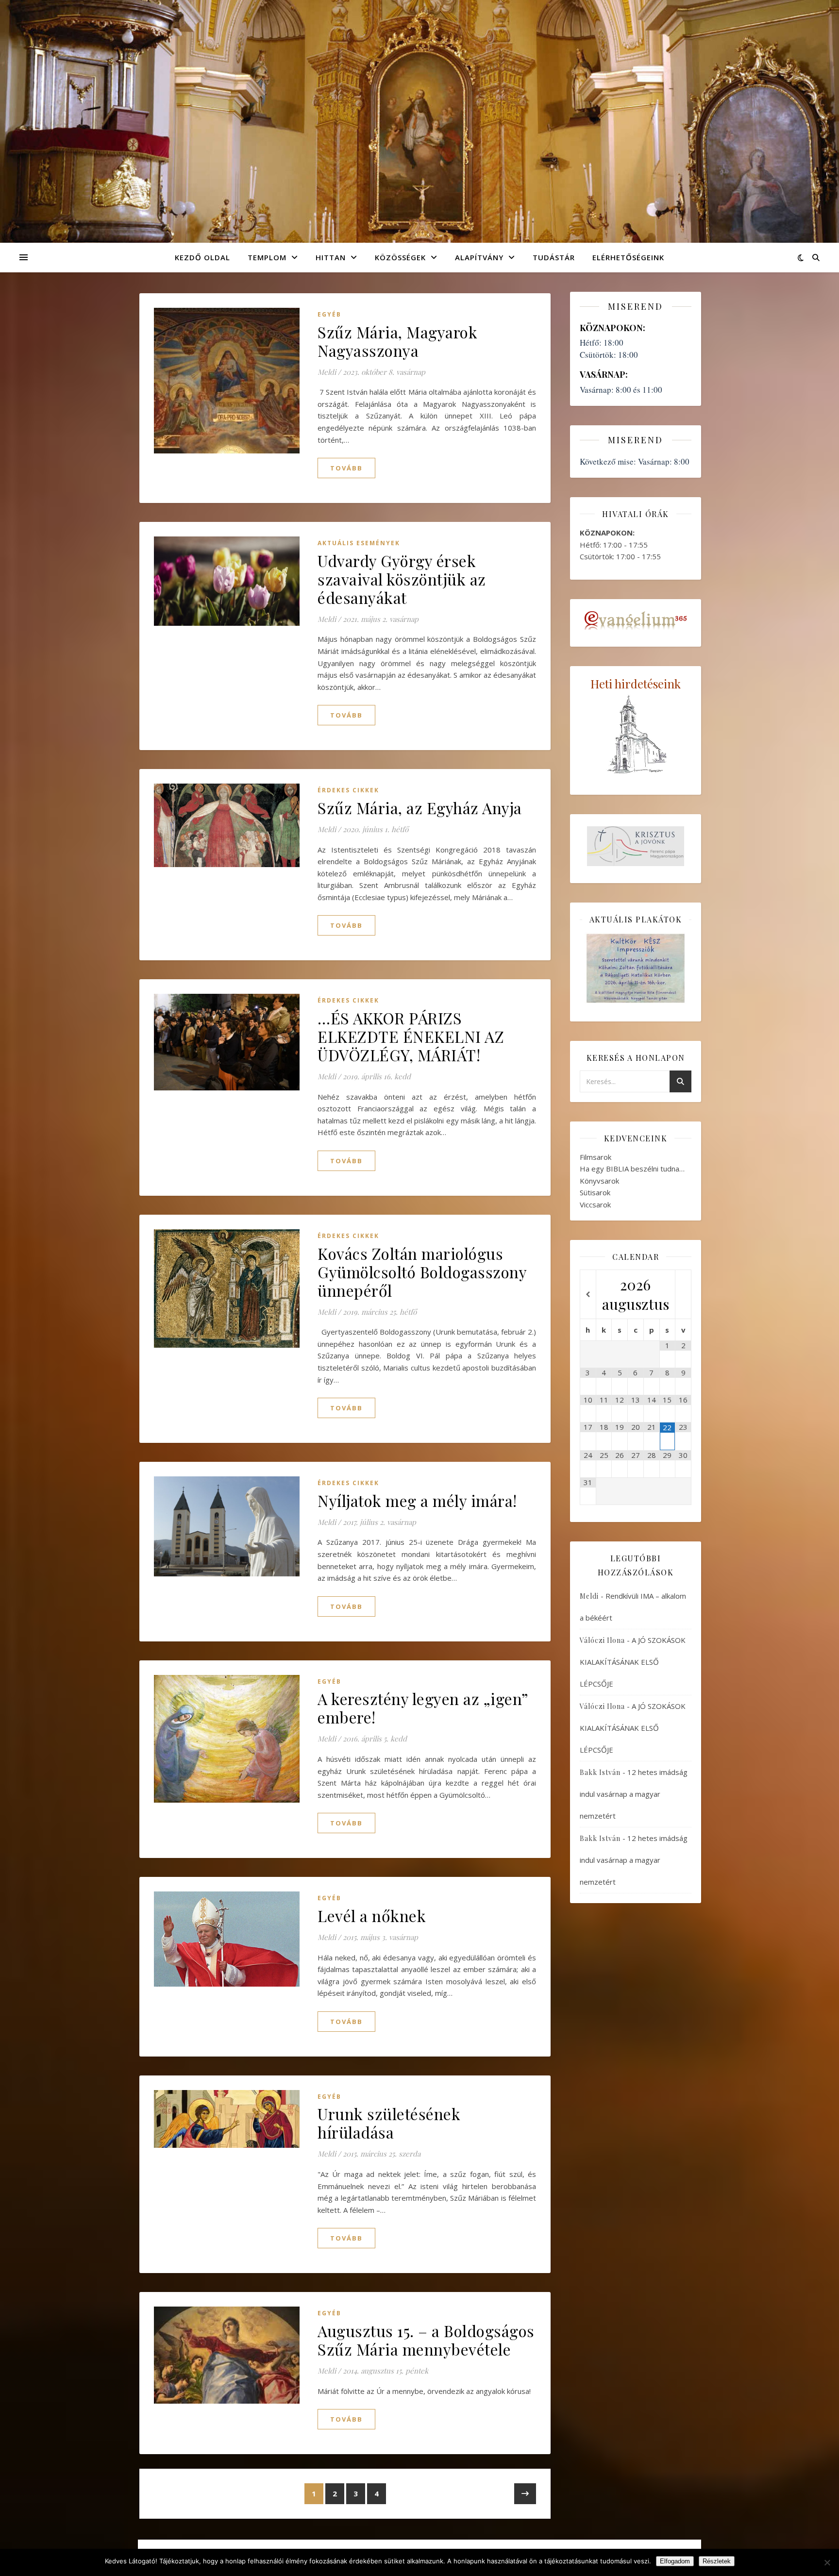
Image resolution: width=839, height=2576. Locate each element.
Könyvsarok (599, 1181)
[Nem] (827, 2562)
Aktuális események (359, 543)
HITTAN (331, 257)
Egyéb (329, 314)
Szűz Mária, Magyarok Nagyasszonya (397, 341)
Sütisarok (595, 1192)
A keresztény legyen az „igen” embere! (423, 1708)
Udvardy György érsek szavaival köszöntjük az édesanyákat (402, 579)
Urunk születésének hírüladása (389, 2123)
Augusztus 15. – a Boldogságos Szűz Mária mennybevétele (426, 2340)
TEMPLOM (267, 257)
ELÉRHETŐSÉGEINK (628, 257)
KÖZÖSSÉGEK (400, 257)
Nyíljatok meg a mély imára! (417, 1500)
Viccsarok (595, 1204)
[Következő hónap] (683, 1295)
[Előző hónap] (588, 1295)
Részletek (717, 2561)
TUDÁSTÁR (554, 257)
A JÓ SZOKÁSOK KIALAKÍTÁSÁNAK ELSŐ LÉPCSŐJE (633, 1662)
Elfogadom (675, 2561)
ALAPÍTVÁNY (479, 257)
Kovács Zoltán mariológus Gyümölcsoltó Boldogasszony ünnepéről (422, 1272)
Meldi (327, 372)
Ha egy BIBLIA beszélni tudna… (632, 1169)
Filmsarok (596, 1157)
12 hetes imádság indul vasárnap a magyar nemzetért (634, 1794)
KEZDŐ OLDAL (202, 257)
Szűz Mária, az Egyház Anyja (420, 808)
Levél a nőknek (372, 1915)
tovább (346, 468)
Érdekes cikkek (348, 790)
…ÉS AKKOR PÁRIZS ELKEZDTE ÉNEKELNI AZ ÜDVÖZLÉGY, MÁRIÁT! (411, 1036)
